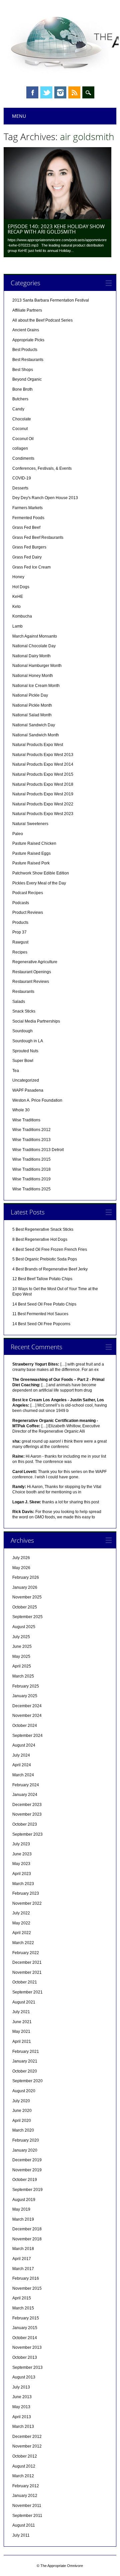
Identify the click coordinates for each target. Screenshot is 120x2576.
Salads (19, 1002)
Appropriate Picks (28, 340)
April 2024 (22, 1765)
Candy (18, 409)
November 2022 (27, 1903)
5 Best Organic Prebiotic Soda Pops (45, 1259)
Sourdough (22, 1031)
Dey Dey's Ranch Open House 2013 (45, 498)
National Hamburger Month (37, 666)
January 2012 (25, 2496)
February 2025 (26, 1686)
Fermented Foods (28, 518)
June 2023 (22, 1854)
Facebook (32, 92)
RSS (74, 92)
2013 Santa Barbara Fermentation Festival (51, 300)
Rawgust (20, 942)
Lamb (17, 626)
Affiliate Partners (27, 310)
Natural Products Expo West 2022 (43, 804)
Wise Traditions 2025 (31, 1189)
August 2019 (24, 2200)
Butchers (20, 399)
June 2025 (22, 1646)
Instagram (60, 92)
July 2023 (21, 1844)
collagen (20, 448)
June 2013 (22, 2397)
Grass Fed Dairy (27, 557)
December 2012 (27, 2437)
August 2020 (24, 2091)
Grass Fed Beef (26, 527)
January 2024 (25, 1795)
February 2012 (26, 2486)
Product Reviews (28, 912)
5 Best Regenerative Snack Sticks (43, 1229)
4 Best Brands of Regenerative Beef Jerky (50, 1269)
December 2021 (27, 1962)
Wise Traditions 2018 (31, 1169)
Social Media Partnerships (36, 1021)
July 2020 (21, 2101)
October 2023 (25, 1824)
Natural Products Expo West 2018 (43, 784)
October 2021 (25, 1982)
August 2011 (24, 2525)
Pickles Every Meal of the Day (39, 883)
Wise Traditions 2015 (31, 1159)
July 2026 (21, 1558)
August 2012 (24, 2466)
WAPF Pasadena (28, 1090)
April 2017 (22, 2259)
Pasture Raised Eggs (31, 853)
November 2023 (27, 1814)
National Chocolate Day (34, 646)
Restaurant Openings (32, 972)
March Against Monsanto (35, 636)
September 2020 (27, 2081)
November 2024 (27, 1716)
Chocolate (22, 419)
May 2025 (21, 1657)
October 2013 (25, 2357)
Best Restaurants (28, 360)
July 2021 (21, 2012)
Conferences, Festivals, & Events (42, 468)
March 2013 (23, 2427)
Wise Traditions (26, 1120)
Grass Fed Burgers (29, 547)
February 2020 (26, 2140)
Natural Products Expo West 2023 (43, 814)
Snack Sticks (24, 1011)
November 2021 (27, 1972)
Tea (16, 1071)
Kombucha (22, 616)
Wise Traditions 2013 (31, 1140)
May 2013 (21, 2407)
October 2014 (25, 2338)
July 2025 (21, 1637)
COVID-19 (22, 478)
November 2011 (27, 2506)
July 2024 (21, 1755)
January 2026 (25, 1587)
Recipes (20, 952)
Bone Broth (22, 389)
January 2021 (25, 2061)
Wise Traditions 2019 (31, 1179)
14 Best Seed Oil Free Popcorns (41, 1324)
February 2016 (26, 2278)
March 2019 (23, 2219)
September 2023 (27, 1834)
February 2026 (26, 1577)
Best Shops (23, 370)
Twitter (46, 92)
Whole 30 (21, 1110)
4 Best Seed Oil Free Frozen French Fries (50, 1249)
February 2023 (26, 1893)
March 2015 (23, 2308)
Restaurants (23, 992)
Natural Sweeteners (30, 824)
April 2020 (22, 2121)
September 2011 (27, 2516)
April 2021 (22, 2042)
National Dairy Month (31, 656)
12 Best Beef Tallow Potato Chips (42, 1279)
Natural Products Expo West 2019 (43, 794)
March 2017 (23, 2269)
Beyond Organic (27, 379)
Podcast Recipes (28, 893)
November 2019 (27, 2170)
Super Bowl (23, 1061)
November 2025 (27, 1597)
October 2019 (25, 2180)
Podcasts (21, 903)
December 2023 (27, 1805)
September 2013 (27, 2367)
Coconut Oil (23, 439)
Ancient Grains (26, 330)
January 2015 (25, 2328)
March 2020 (23, 2130)
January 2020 (25, 2150)
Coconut (20, 429)
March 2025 (23, 1676)
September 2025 (27, 1617)
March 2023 (23, 1884)
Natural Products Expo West (38, 745)
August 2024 (24, 1745)
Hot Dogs (21, 587)
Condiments (23, 458)
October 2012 (25, 2456)
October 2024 (25, 1726)
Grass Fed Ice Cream (31, 567)
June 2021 (22, 2022)
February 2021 (26, 2052)
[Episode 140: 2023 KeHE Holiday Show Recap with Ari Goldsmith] (57, 218)
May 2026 (21, 1568)
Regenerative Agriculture (35, 962)
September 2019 (27, 2190)
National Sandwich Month (36, 735)
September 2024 (27, 1736)
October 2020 (25, 2071)
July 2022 (21, 1913)
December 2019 (27, 2160)
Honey (18, 577)
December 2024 (27, 1706)
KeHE (18, 597)
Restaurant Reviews (31, 982)
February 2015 (26, 2318)
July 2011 (21, 2535)
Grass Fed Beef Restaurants (38, 537)
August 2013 (24, 2377)
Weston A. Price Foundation (37, 1100)
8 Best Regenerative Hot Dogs (40, 1239)
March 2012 (23, 2476)
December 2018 (27, 2229)
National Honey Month (33, 676)
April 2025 (22, 1666)
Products (20, 923)
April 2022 (22, 1933)
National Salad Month (32, 715)
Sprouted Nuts (25, 1051)
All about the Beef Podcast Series (42, 320)
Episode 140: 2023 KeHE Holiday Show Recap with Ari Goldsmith (56, 229)
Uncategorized (26, 1080)
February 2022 (26, 1953)
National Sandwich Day (34, 725)
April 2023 (22, 1874)
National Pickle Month (32, 705)
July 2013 (21, 2387)
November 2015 (27, 2288)
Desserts (20, 488)
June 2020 (22, 2111)
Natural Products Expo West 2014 (43, 764)
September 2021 (27, 1992)
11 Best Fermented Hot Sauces (40, 1314)
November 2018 (27, 2239)
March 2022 (23, 1943)
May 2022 (21, 1923)
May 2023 (21, 1864)
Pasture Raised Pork (31, 863)
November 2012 (27, 2446)
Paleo (18, 834)
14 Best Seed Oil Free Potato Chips (44, 1304)
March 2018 (23, 2249)
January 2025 (25, 1696)
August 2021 (24, 2002)
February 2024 (26, 1785)
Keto (16, 607)
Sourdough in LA (28, 1041)
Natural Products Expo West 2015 (43, 774)
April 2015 (22, 2298)
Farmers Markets (27, 508)
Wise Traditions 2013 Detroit (38, 1150)
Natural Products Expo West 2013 (43, 755)
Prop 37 (19, 932)
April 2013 (22, 2417)
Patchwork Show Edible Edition (41, 873)
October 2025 (25, 1607)
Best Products (25, 350)
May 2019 (21, 2209)
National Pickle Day (30, 695)
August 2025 (24, 1627)
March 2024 (23, 1775)
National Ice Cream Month (36, 686)
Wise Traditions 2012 (31, 1130)
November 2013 (27, 2347)
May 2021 (21, 2032)
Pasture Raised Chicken (34, 843)
